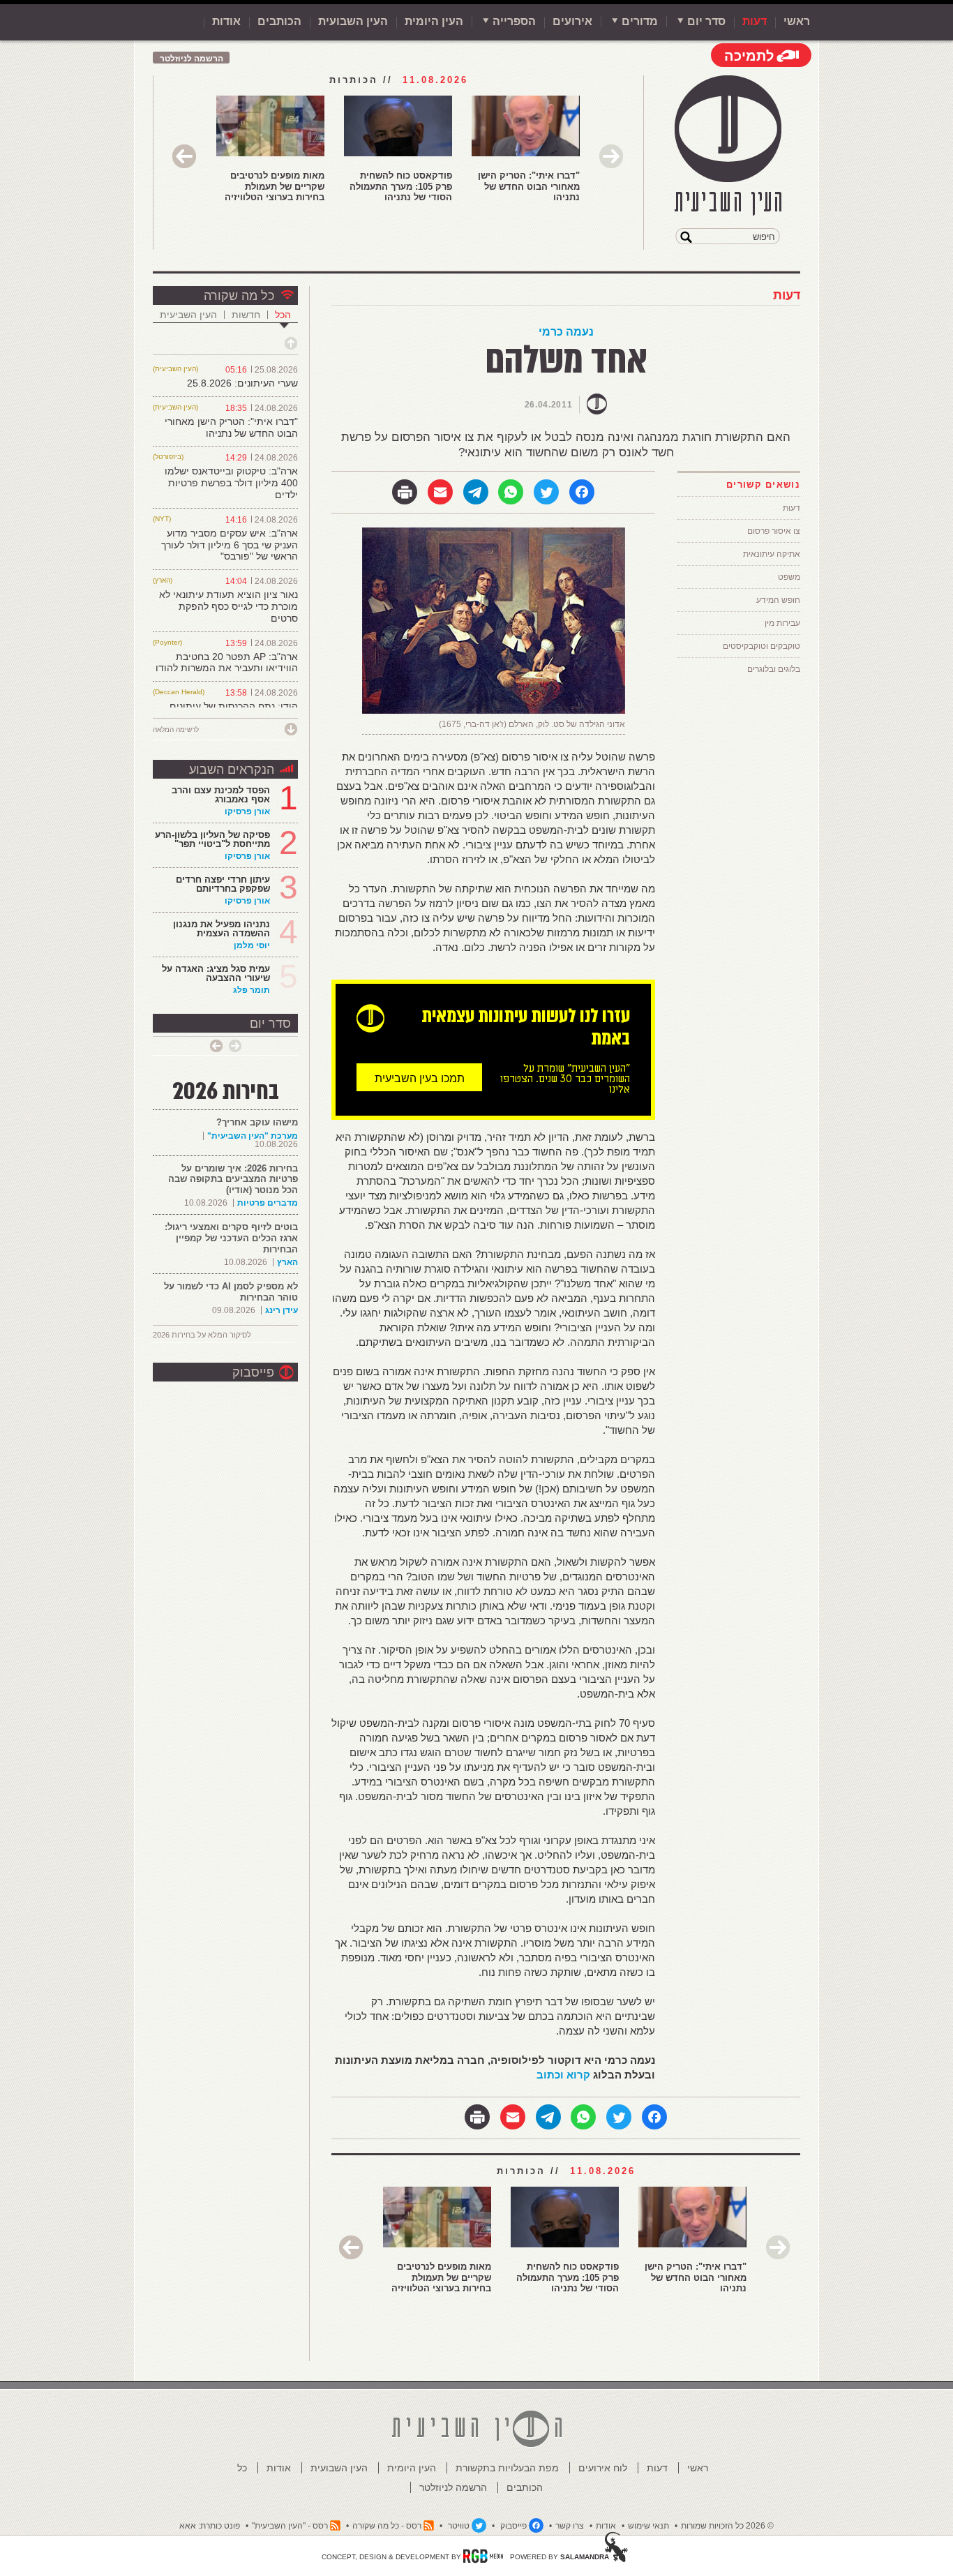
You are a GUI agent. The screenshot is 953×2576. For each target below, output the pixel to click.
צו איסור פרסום (774, 531)
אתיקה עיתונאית (772, 554)
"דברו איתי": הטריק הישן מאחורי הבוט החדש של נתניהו (529, 186)
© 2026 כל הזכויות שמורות (727, 2526)
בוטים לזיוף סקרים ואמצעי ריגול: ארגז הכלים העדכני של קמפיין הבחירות (231, 1238)
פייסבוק (253, 1372)
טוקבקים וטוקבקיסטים (761, 646)
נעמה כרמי (566, 332)
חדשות (246, 315)
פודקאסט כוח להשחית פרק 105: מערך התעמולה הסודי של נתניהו (401, 186)
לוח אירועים (603, 2468)
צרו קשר (570, 2526)
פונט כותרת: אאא (210, 2526)
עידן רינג (282, 1310)
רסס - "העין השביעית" (290, 2526)
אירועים (572, 21)
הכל (283, 315)
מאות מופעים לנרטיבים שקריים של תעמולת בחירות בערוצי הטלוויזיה (275, 186)
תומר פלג (252, 990)
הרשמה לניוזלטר (192, 59)
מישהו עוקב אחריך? (257, 1122)
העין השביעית (188, 315)
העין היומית (434, 21)
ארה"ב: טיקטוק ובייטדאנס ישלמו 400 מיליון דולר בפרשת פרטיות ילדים (231, 483)
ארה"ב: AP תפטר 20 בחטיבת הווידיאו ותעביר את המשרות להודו (227, 662)
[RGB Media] (483, 2556)
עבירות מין (782, 623)
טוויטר (459, 2526)
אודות (226, 21)
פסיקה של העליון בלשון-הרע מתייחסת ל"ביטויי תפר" (212, 839)
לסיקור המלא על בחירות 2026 (202, 1335)
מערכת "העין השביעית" (253, 1136)
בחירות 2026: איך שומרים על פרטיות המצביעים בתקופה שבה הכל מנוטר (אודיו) (233, 1179)
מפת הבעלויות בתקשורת (507, 2468)
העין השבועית (353, 21)
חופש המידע (778, 600)
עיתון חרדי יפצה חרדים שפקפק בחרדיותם (223, 884)
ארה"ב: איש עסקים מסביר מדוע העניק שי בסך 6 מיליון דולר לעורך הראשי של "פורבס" (230, 545)
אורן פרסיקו (247, 811)
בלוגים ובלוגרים (774, 669)
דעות (755, 21)
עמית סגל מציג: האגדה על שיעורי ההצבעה (216, 973)
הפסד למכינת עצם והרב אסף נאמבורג (221, 795)
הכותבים (279, 21)
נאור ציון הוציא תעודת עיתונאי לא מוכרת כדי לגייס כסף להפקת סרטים (228, 606)
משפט (789, 577)
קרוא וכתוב (563, 2075)
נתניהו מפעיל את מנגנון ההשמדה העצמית (222, 929)
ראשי (797, 21)
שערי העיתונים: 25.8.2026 (242, 383)
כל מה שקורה (239, 296)
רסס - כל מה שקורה (387, 2526)
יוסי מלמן (252, 945)
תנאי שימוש (648, 2526)
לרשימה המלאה (176, 729)
